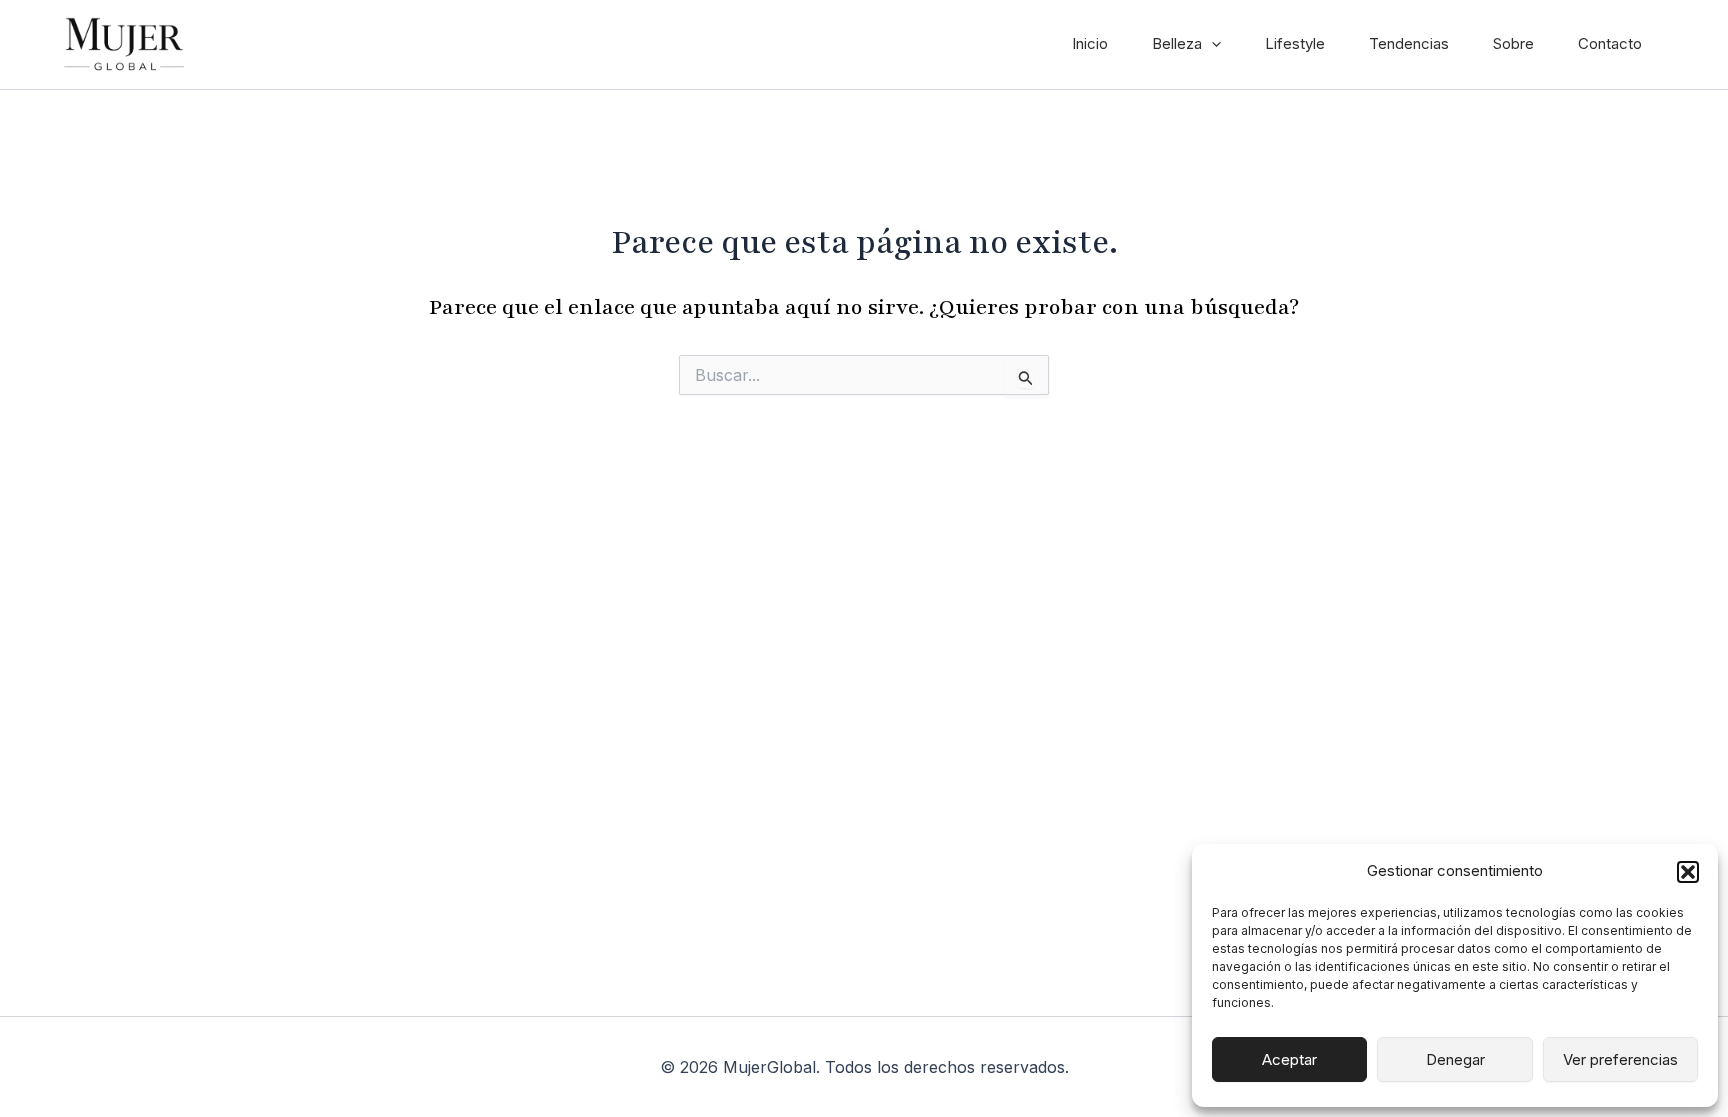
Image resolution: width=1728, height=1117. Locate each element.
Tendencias (1409, 43)
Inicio (1090, 43)
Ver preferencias (1620, 1059)
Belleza (1177, 43)
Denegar (1455, 1059)
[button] (1688, 872)
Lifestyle (1295, 43)
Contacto (1610, 43)
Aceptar (1289, 1059)
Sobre (1513, 43)
